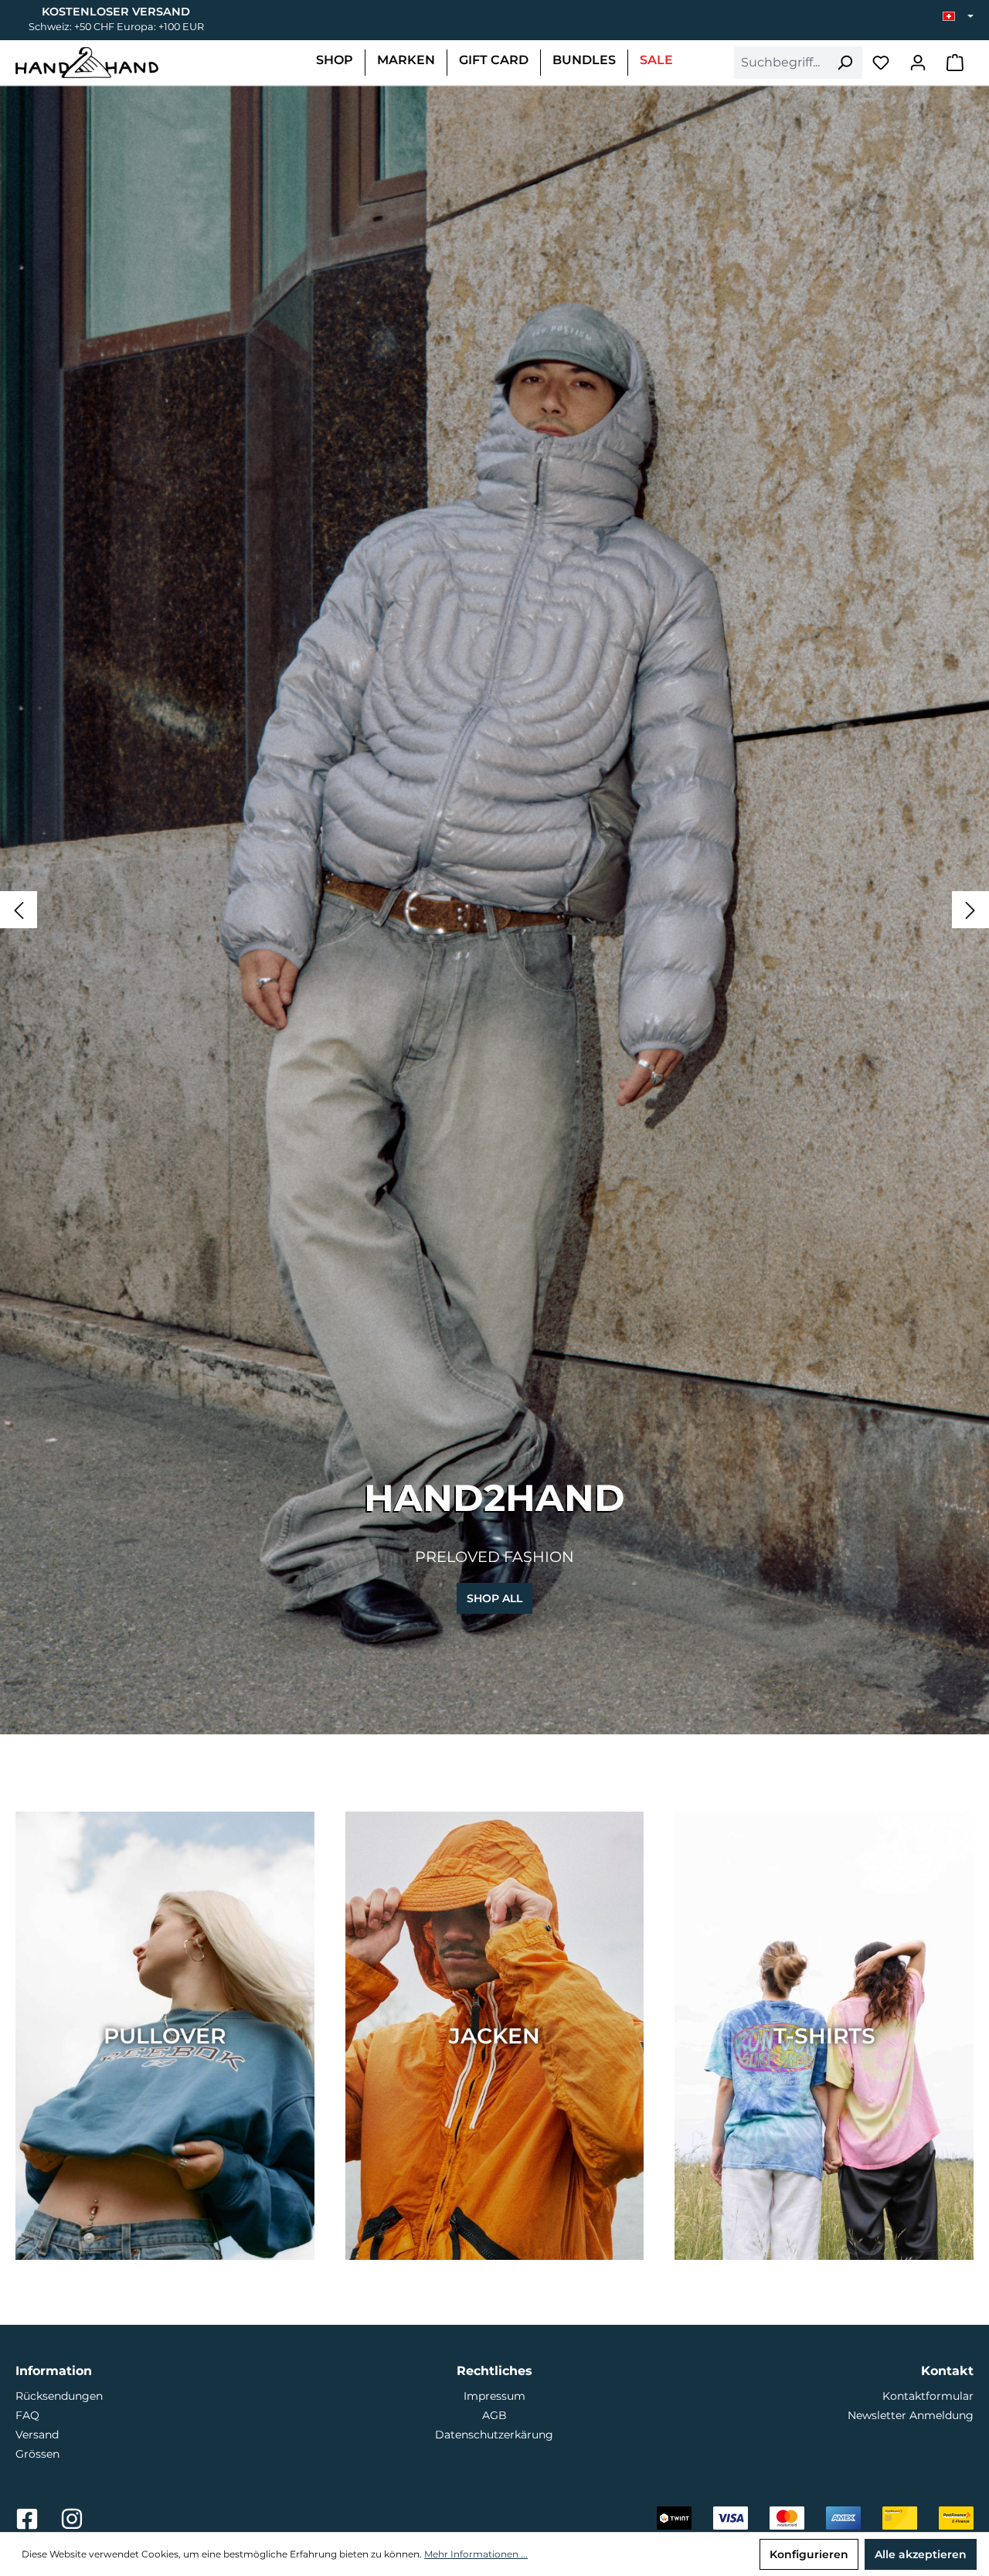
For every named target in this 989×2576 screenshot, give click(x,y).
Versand (37, 2435)
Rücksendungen (59, 2396)
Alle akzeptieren (921, 2554)
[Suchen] (845, 63)
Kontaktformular (928, 2396)
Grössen (37, 2454)
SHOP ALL (494, 1598)
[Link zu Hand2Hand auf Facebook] (29, 2523)
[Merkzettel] (881, 63)
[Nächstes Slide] (970, 910)
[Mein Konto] (918, 63)
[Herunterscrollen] (494, 1720)
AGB (494, 2415)
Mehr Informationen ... (476, 2554)
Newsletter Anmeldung (911, 2415)
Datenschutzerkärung (494, 2435)
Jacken (494, 2036)
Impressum (494, 2396)
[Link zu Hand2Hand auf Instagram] (72, 2523)
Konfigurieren (809, 2554)
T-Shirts (824, 2036)
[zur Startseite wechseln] (87, 63)
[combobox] (781, 63)
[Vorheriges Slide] (19, 910)
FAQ (27, 2415)
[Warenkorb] (955, 63)
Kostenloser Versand (116, 12)
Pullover (165, 2036)
